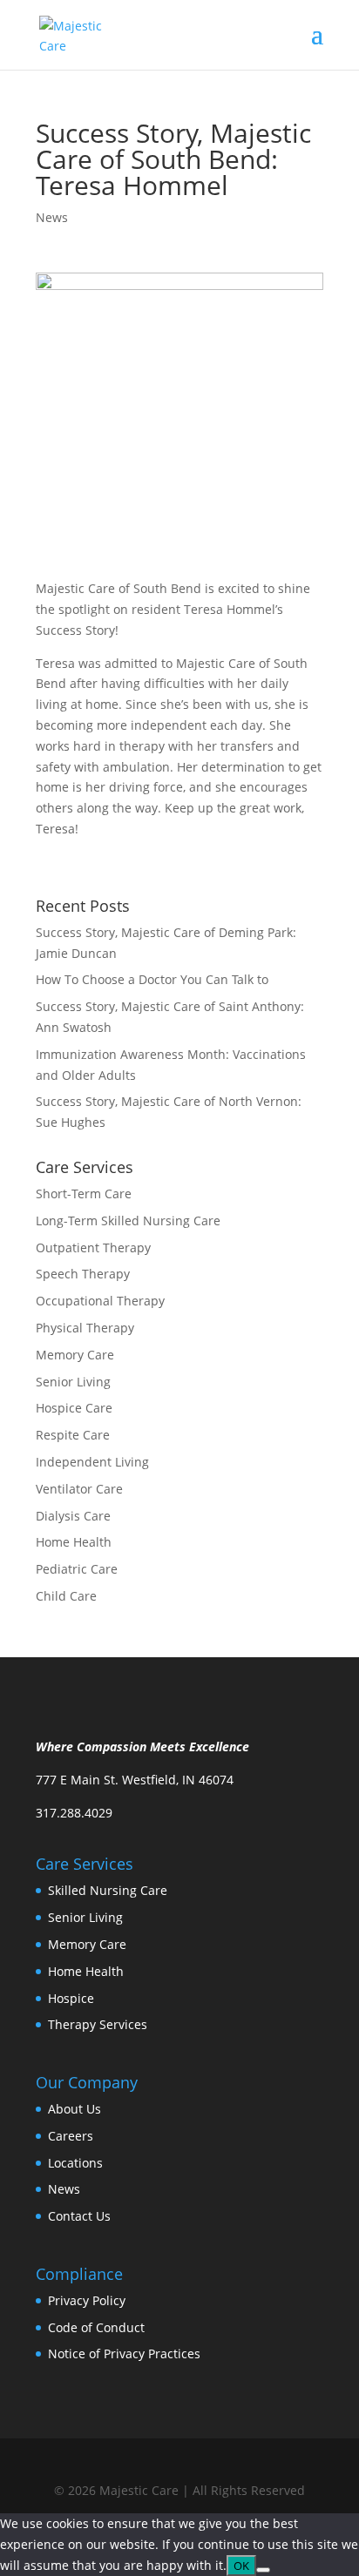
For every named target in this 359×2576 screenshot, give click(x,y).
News (52, 217)
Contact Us (79, 2216)
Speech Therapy (83, 1274)
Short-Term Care (84, 1194)
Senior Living (73, 1382)
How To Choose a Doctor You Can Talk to (152, 979)
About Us (75, 2109)
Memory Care (75, 1355)
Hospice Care (74, 1408)
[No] (263, 2570)
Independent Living (92, 1462)
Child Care (66, 1596)
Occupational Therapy (100, 1301)
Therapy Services (98, 2024)
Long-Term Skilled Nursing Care (128, 1221)
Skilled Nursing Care (108, 1890)
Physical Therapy (85, 1328)
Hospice (71, 1998)
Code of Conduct (96, 2327)
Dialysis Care (73, 1516)
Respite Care (73, 1435)
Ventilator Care (79, 1489)
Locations (75, 2163)
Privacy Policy (87, 2300)
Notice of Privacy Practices (124, 2353)
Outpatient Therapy (93, 1248)
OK (241, 2566)
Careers (71, 2136)
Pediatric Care (77, 1569)
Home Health (74, 1542)
